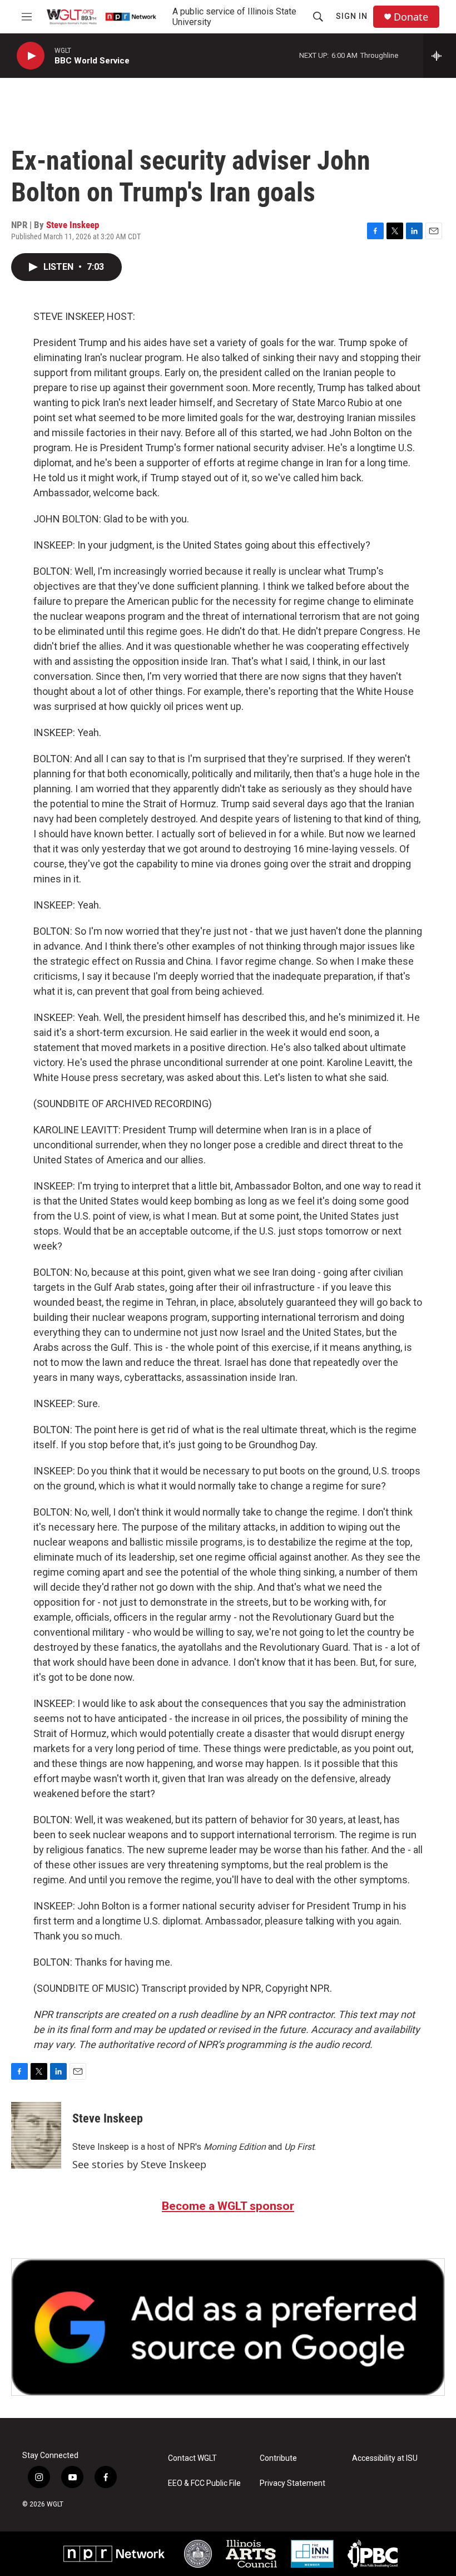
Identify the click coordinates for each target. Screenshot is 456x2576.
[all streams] (440, 56)
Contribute (278, 2458)
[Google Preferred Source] (228, 2327)
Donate (411, 17)
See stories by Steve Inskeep (139, 2164)
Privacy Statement (293, 2483)
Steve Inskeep (73, 225)
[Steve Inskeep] (36, 2135)
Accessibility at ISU (385, 2458)
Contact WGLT (192, 2458)
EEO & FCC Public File (204, 2483)
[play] (31, 56)
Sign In (352, 16)
